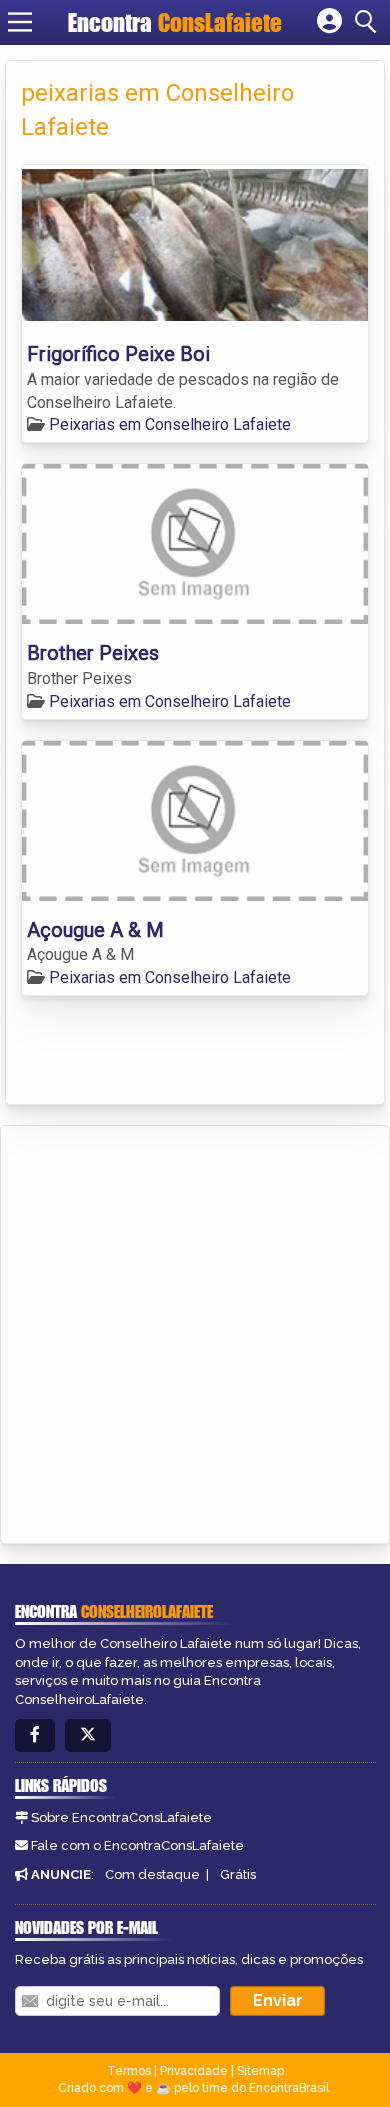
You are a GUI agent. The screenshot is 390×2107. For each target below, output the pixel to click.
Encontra (175, 22)
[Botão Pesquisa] (369, 22)
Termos (129, 2071)
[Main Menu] (20, 22)
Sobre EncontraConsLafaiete (121, 1817)
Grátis (238, 1874)
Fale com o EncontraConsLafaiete (137, 1845)
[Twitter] (88, 1735)
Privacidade (194, 2071)
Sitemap (260, 2071)
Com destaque (152, 1874)
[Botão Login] (329, 22)
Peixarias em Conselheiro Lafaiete (170, 424)
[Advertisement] (195, 1331)
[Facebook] (35, 1735)
